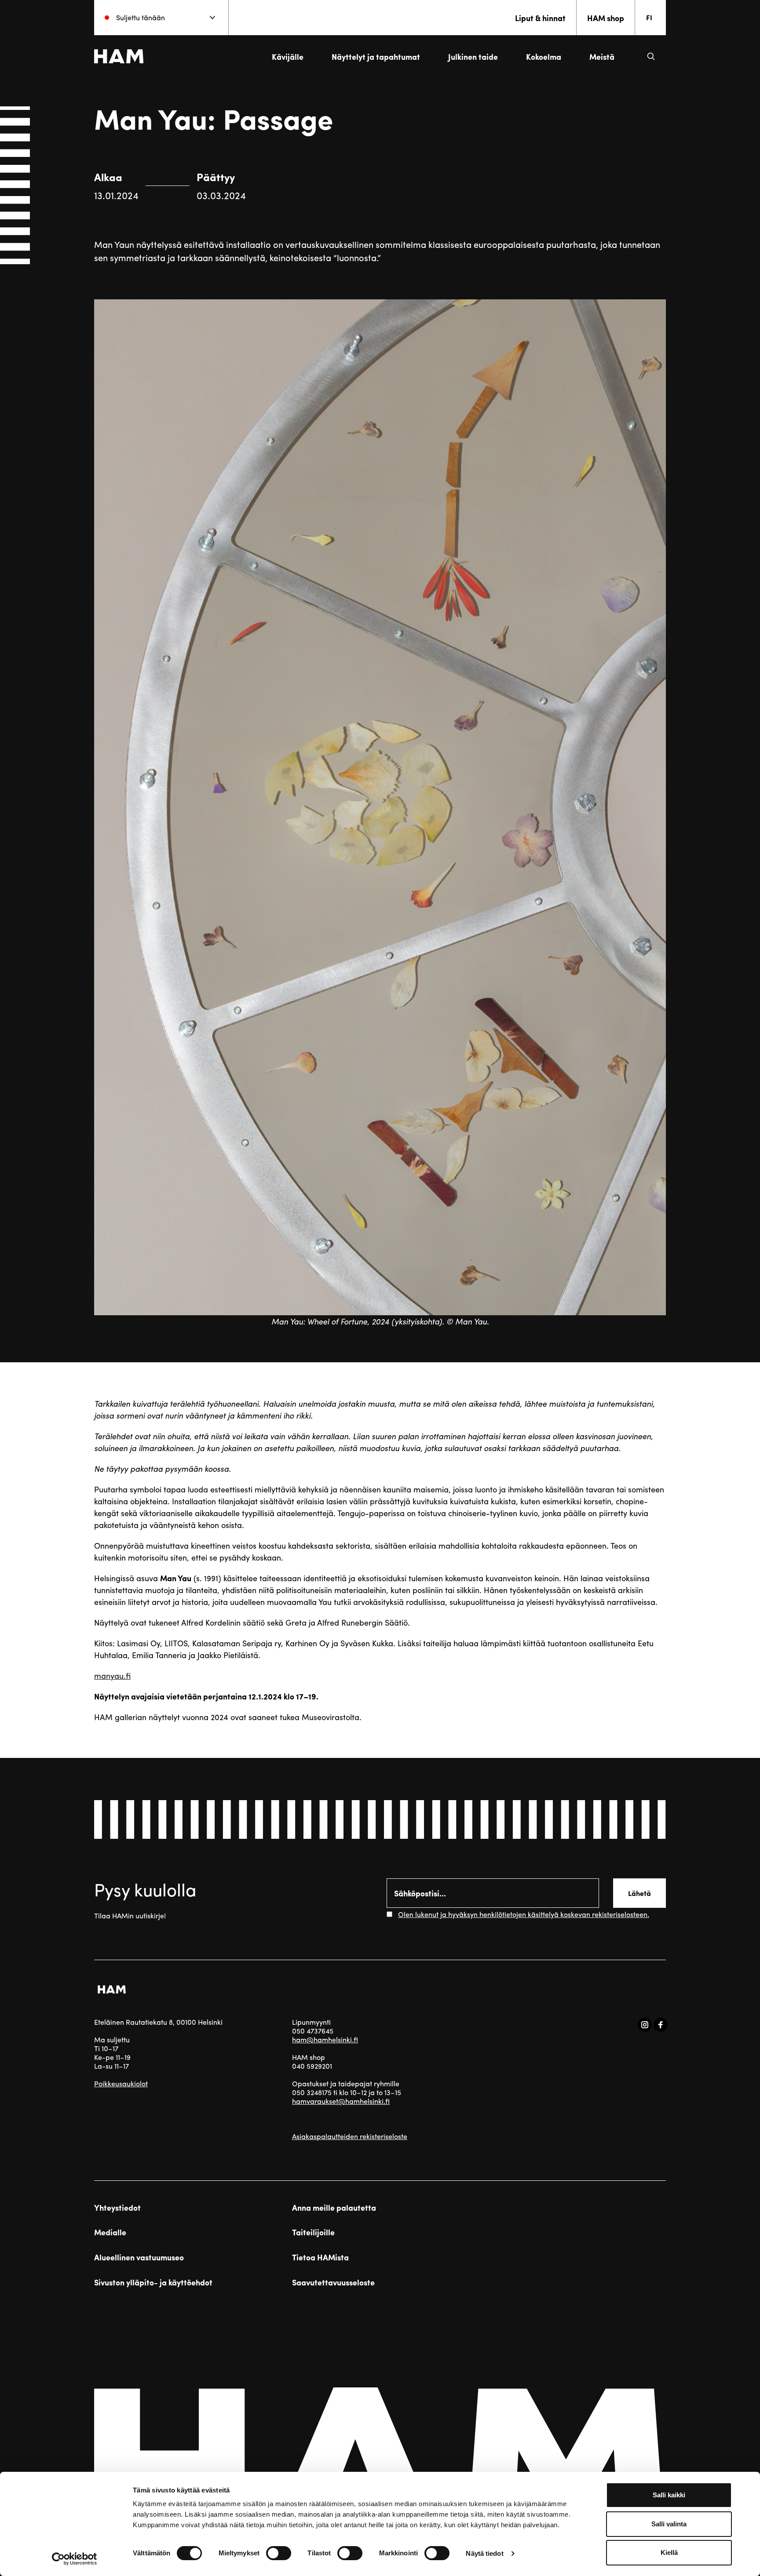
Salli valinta (669, 2524)
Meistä (602, 56)
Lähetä (639, 1893)
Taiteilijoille (313, 2232)
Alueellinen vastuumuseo (139, 2257)
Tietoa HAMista (320, 2257)
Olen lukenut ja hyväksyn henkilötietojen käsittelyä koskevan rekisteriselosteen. (524, 1914)
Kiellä (669, 2552)
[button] (651, 56)
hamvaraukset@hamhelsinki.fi (341, 2101)
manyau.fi (112, 1675)
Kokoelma (544, 56)
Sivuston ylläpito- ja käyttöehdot (153, 2282)
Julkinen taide (473, 56)
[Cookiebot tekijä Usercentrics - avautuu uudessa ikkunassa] (75, 2559)
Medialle (110, 2232)
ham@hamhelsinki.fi (325, 2039)
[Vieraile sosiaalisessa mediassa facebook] (661, 2025)
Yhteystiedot (117, 2208)
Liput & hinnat (540, 18)
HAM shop (606, 18)
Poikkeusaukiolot (121, 2083)
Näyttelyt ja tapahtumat (376, 56)
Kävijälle (288, 56)
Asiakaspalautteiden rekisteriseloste (350, 2136)
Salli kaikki (669, 2495)
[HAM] (119, 56)
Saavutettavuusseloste (333, 2282)
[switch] (279, 2553)
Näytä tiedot (484, 2553)
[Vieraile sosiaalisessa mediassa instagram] (645, 2025)
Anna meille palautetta (334, 2208)
